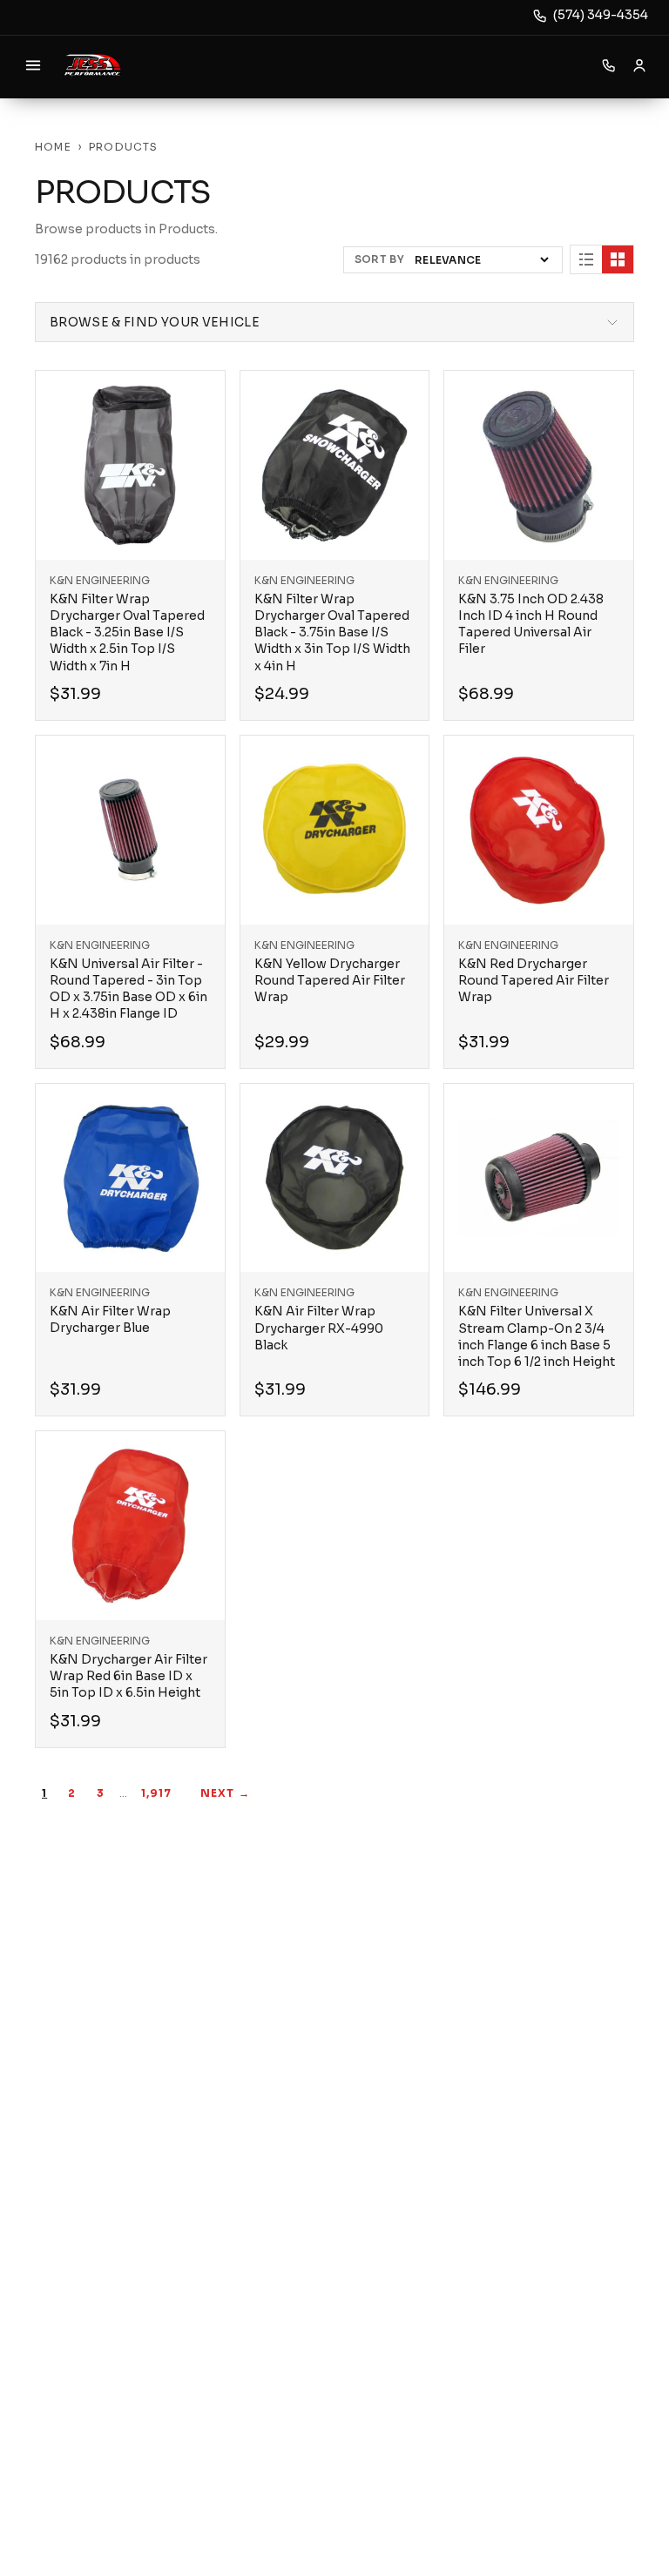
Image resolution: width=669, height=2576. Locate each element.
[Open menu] (33, 65)
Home (53, 147)
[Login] (639, 65)
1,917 (157, 1793)
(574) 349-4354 (601, 15)
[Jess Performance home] (93, 65)
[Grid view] (618, 259)
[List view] (586, 259)
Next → (225, 1793)
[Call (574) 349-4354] (609, 65)
